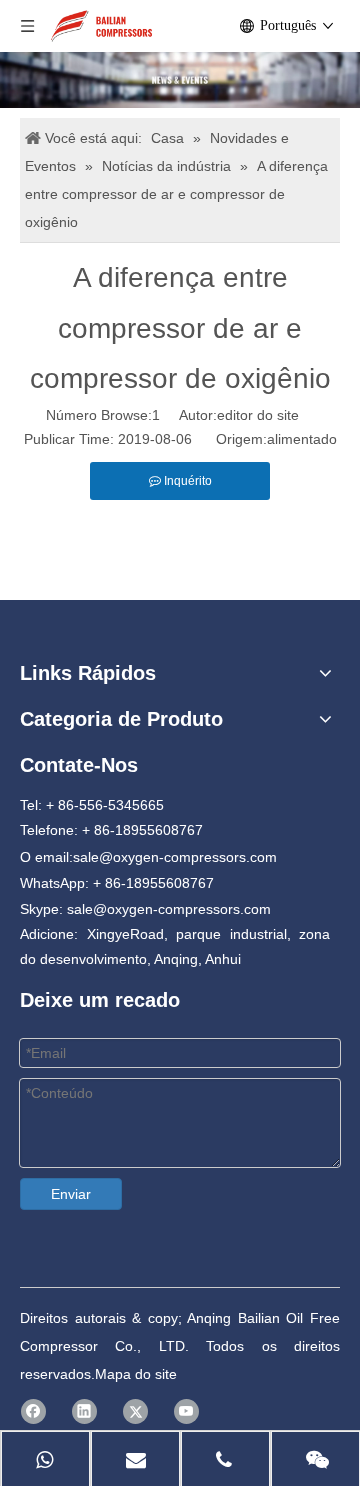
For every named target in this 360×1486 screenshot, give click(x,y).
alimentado (302, 439)
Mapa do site (136, 1374)
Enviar (71, 1194)
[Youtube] (186, 1411)
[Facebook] (33, 1411)
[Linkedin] (84, 1411)
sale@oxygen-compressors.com (175, 857)
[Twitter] (135, 1411)
